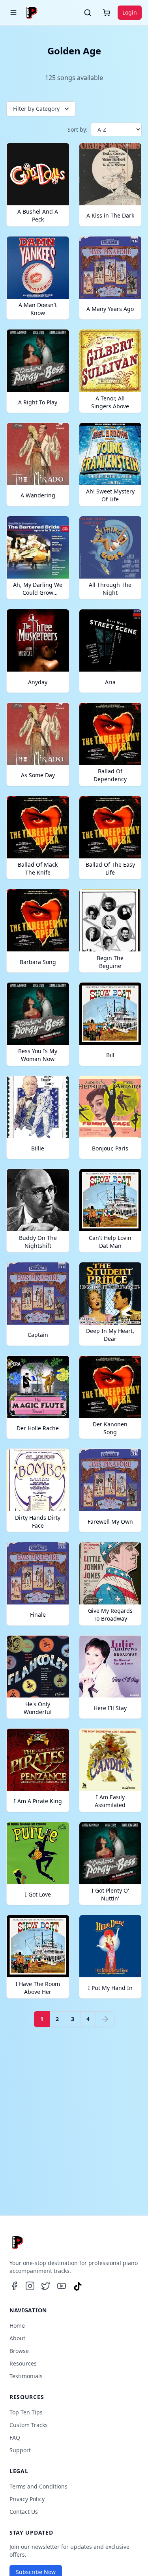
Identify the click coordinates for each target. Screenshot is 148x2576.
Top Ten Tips (26, 2412)
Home (17, 2326)
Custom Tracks (29, 2425)
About (17, 2338)
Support (20, 2450)
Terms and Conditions (38, 2486)
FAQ (15, 2437)
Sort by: (78, 129)
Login (130, 12)
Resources (23, 2363)
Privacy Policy (27, 2499)
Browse (19, 2351)
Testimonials (26, 2376)
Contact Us (24, 2512)
